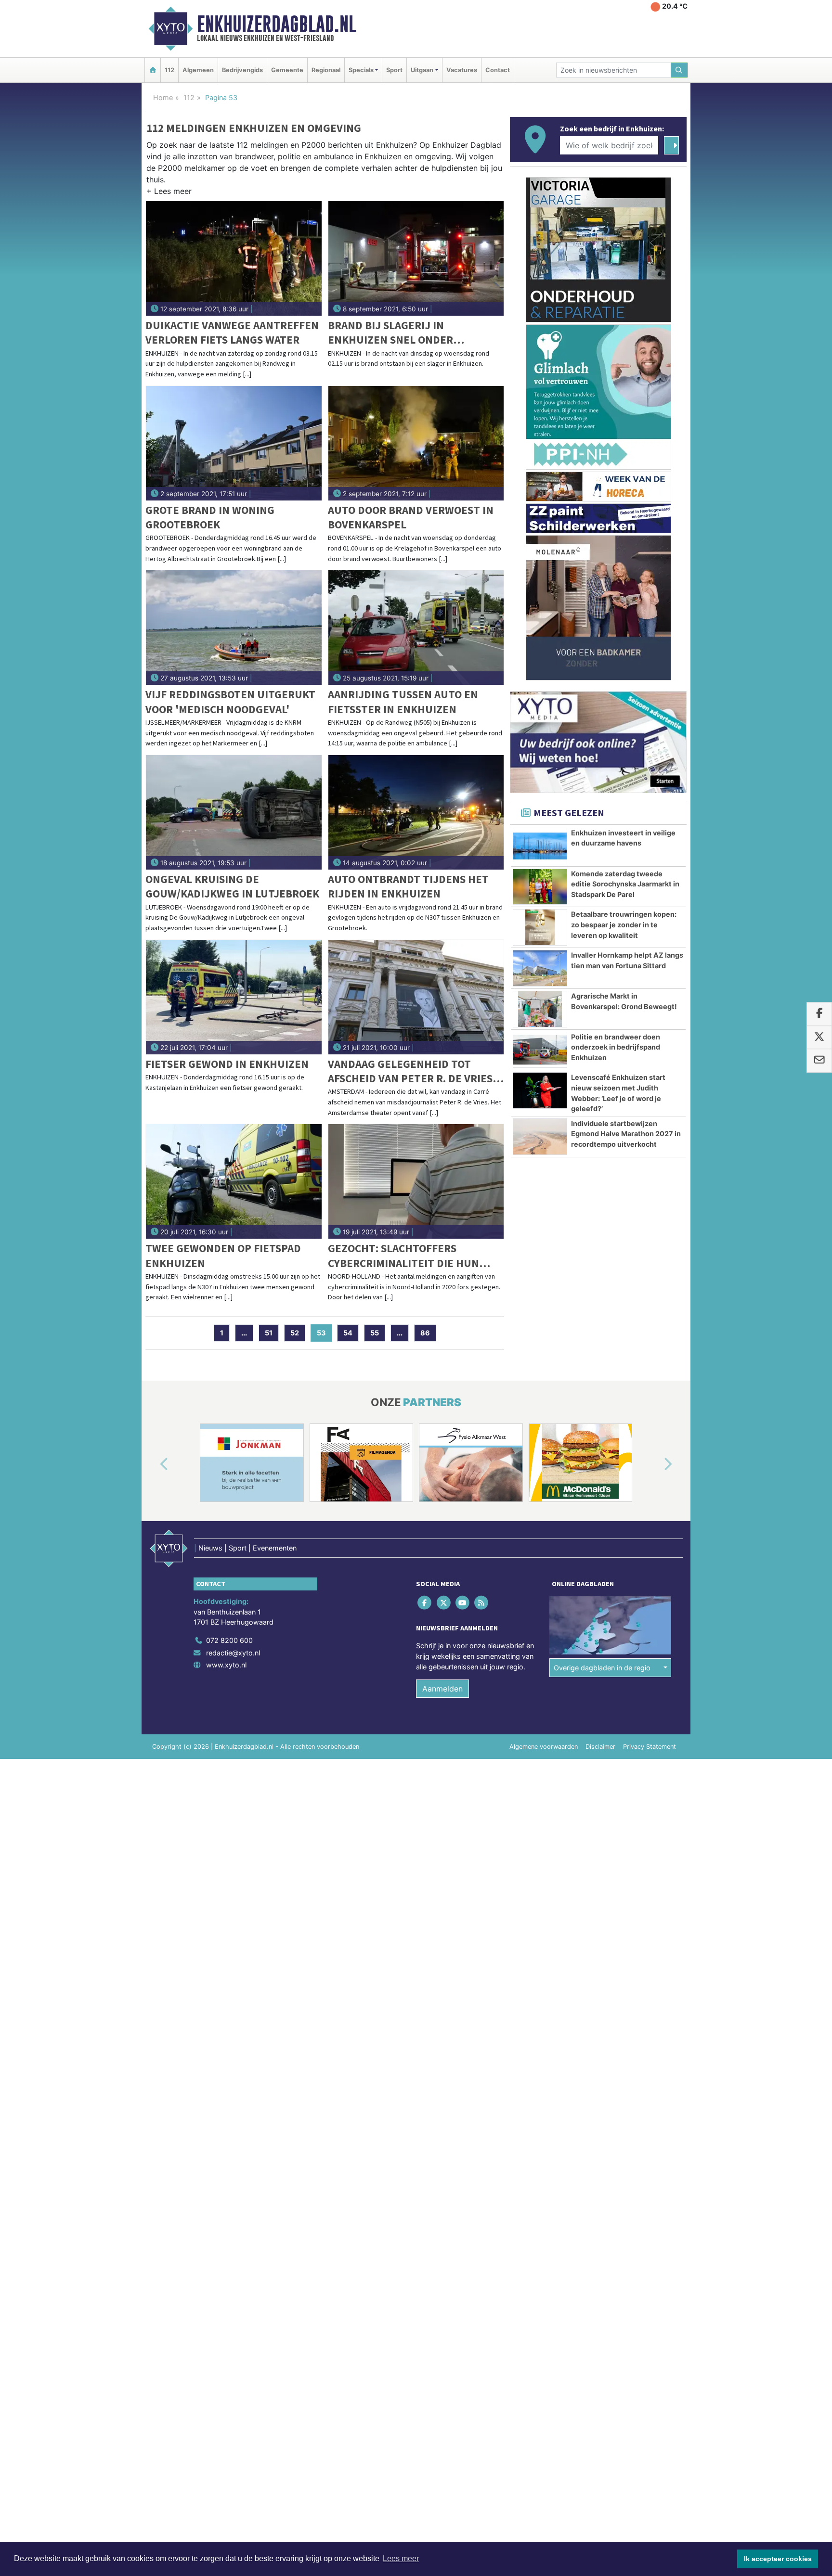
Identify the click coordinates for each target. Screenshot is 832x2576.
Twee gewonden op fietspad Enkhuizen (223, 1255)
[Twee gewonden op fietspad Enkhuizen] (234, 1181)
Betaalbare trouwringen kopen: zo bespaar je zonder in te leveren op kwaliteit (624, 924)
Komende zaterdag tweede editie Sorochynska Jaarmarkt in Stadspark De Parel (625, 884)
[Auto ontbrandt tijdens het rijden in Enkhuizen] (416, 812)
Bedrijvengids (242, 70)
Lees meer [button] (401, 2558)
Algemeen (198, 70)
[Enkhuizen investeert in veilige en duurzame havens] (540, 846)
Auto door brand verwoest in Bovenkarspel (411, 517)
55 (375, 1333)
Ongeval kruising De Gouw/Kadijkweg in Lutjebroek (232, 886)
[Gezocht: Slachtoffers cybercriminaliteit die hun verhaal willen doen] (416, 1181)
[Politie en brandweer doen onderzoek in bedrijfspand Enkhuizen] (540, 1050)
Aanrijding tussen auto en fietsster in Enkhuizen (403, 701)
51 (269, 1333)
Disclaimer (600, 1747)
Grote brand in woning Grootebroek (210, 517)
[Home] (153, 70)
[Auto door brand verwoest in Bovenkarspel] (416, 443)
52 (295, 1333)
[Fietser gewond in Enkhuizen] (234, 997)
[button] (169, 193)
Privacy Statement (650, 1747)
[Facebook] (425, 1603)
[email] (819, 1061)
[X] (444, 1603)
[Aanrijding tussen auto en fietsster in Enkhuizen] (416, 628)
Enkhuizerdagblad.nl (277, 24)
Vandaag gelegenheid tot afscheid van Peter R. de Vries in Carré (410, 1071)
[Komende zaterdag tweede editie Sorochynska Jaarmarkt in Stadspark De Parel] (540, 887)
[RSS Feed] (482, 1603)
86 (425, 1333)
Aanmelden (442, 1689)
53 (324, 1333)
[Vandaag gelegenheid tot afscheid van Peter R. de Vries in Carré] (416, 997)
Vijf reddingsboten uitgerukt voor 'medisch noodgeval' (230, 701)
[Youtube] (463, 1603)
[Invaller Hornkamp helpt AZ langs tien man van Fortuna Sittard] (540, 968)
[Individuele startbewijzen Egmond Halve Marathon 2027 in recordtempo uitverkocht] (540, 1137)
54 (348, 1333)
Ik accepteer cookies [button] (778, 2559)
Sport (394, 70)
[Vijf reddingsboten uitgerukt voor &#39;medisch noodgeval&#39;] (234, 628)
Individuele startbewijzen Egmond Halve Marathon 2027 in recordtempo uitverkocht (626, 1134)
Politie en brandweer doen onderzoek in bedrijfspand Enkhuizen (616, 1047)
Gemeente (287, 70)
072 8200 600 (229, 1640)
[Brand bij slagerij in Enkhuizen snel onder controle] (416, 258)
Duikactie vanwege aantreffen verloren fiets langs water (232, 332)
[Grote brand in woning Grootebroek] (234, 443)
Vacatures (462, 70)
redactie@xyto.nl (233, 1653)
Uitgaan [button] (422, 70)
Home (163, 97)
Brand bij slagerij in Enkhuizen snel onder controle (390, 333)
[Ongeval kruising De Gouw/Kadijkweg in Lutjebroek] (234, 812)
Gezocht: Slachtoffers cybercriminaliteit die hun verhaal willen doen (403, 1256)
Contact (498, 70)
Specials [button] (361, 70)
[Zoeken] (679, 70)
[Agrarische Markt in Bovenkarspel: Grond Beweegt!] (540, 1009)
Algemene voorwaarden (544, 1747)
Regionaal (326, 70)
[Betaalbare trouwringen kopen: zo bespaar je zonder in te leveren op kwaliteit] (540, 927)
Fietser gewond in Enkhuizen (227, 1064)
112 (169, 70)
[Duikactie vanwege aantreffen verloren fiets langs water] (234, 258)
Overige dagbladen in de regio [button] (602, 1668)
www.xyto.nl (226, 1665)
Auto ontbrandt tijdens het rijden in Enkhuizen (408, 886)
